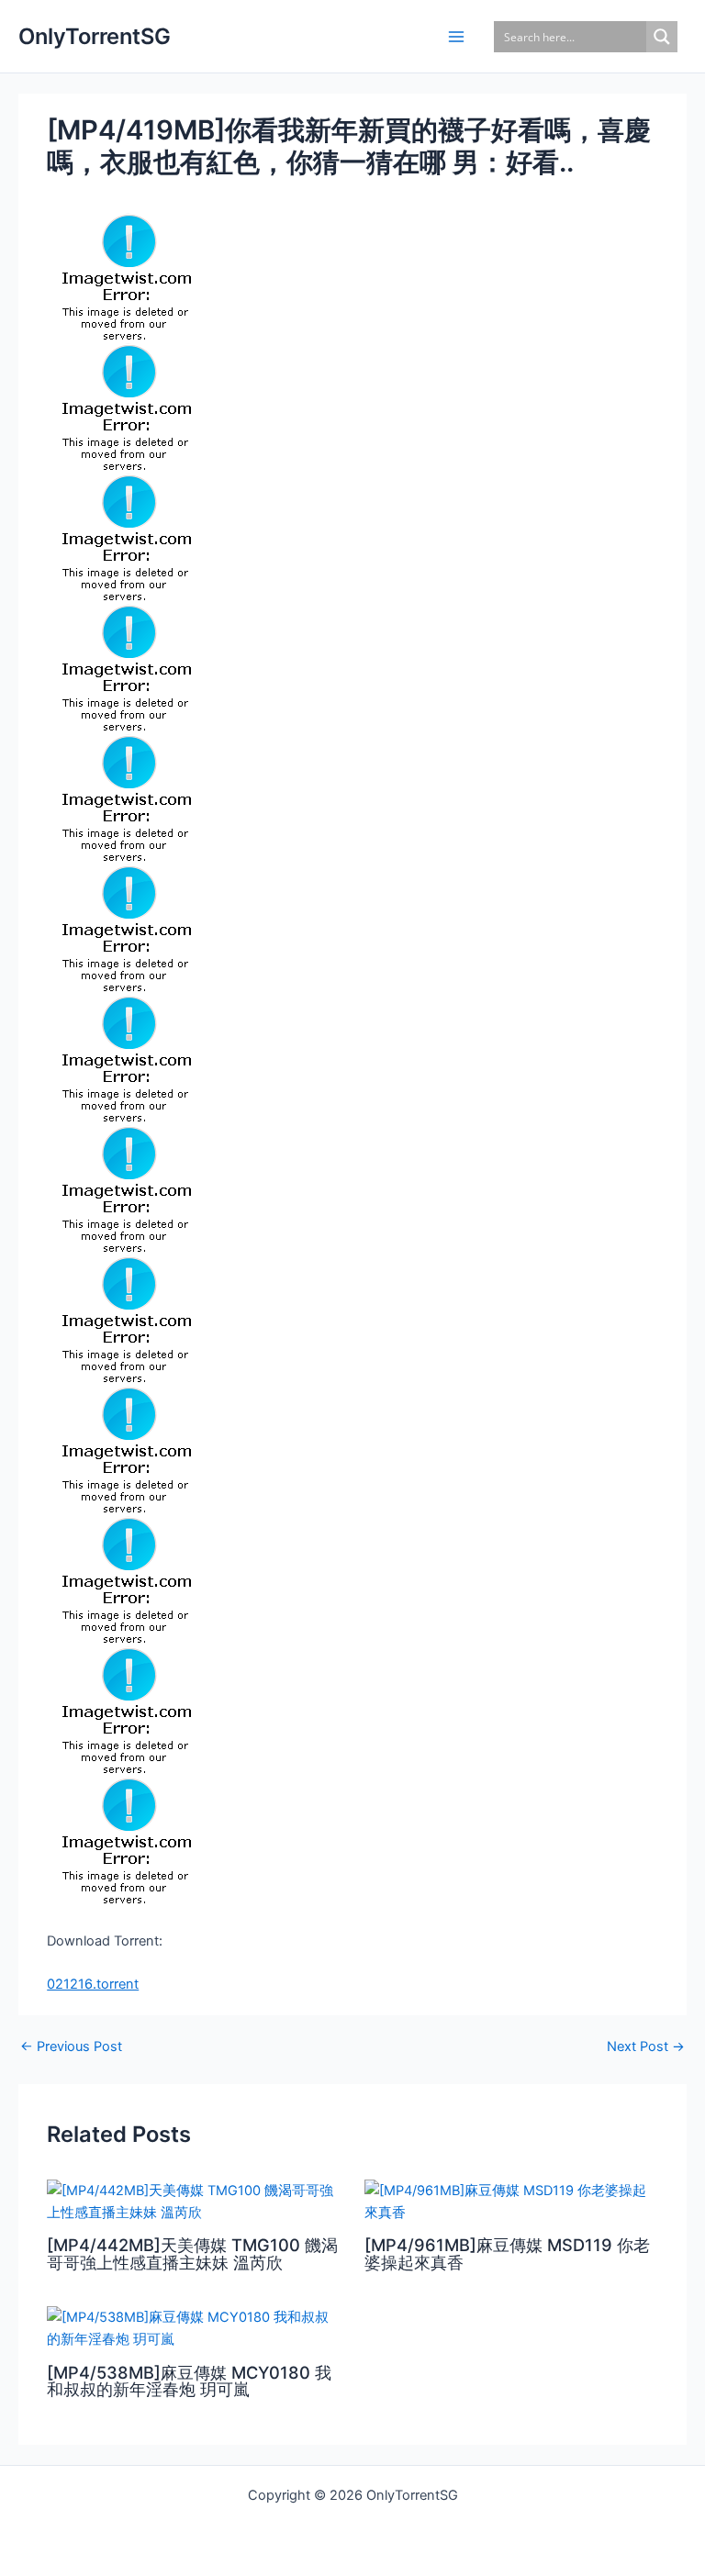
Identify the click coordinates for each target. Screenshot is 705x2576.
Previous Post (71, 2047)
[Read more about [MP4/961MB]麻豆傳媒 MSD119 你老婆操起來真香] (511, 2201)
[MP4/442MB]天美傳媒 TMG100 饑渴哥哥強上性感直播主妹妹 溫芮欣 (192, 2253)
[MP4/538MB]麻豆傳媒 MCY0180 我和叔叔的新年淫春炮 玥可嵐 (189, 2381)
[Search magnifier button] (662, 37)
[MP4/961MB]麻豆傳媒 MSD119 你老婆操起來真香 (507, 2253)
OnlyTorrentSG (95, 36)
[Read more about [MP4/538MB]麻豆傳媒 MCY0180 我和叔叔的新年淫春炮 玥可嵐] (194, 2327)
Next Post (646, 2047)
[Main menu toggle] (456, 37)
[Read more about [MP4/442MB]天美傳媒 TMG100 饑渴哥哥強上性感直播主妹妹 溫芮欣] (194, 2201)
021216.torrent (93, 1984)
